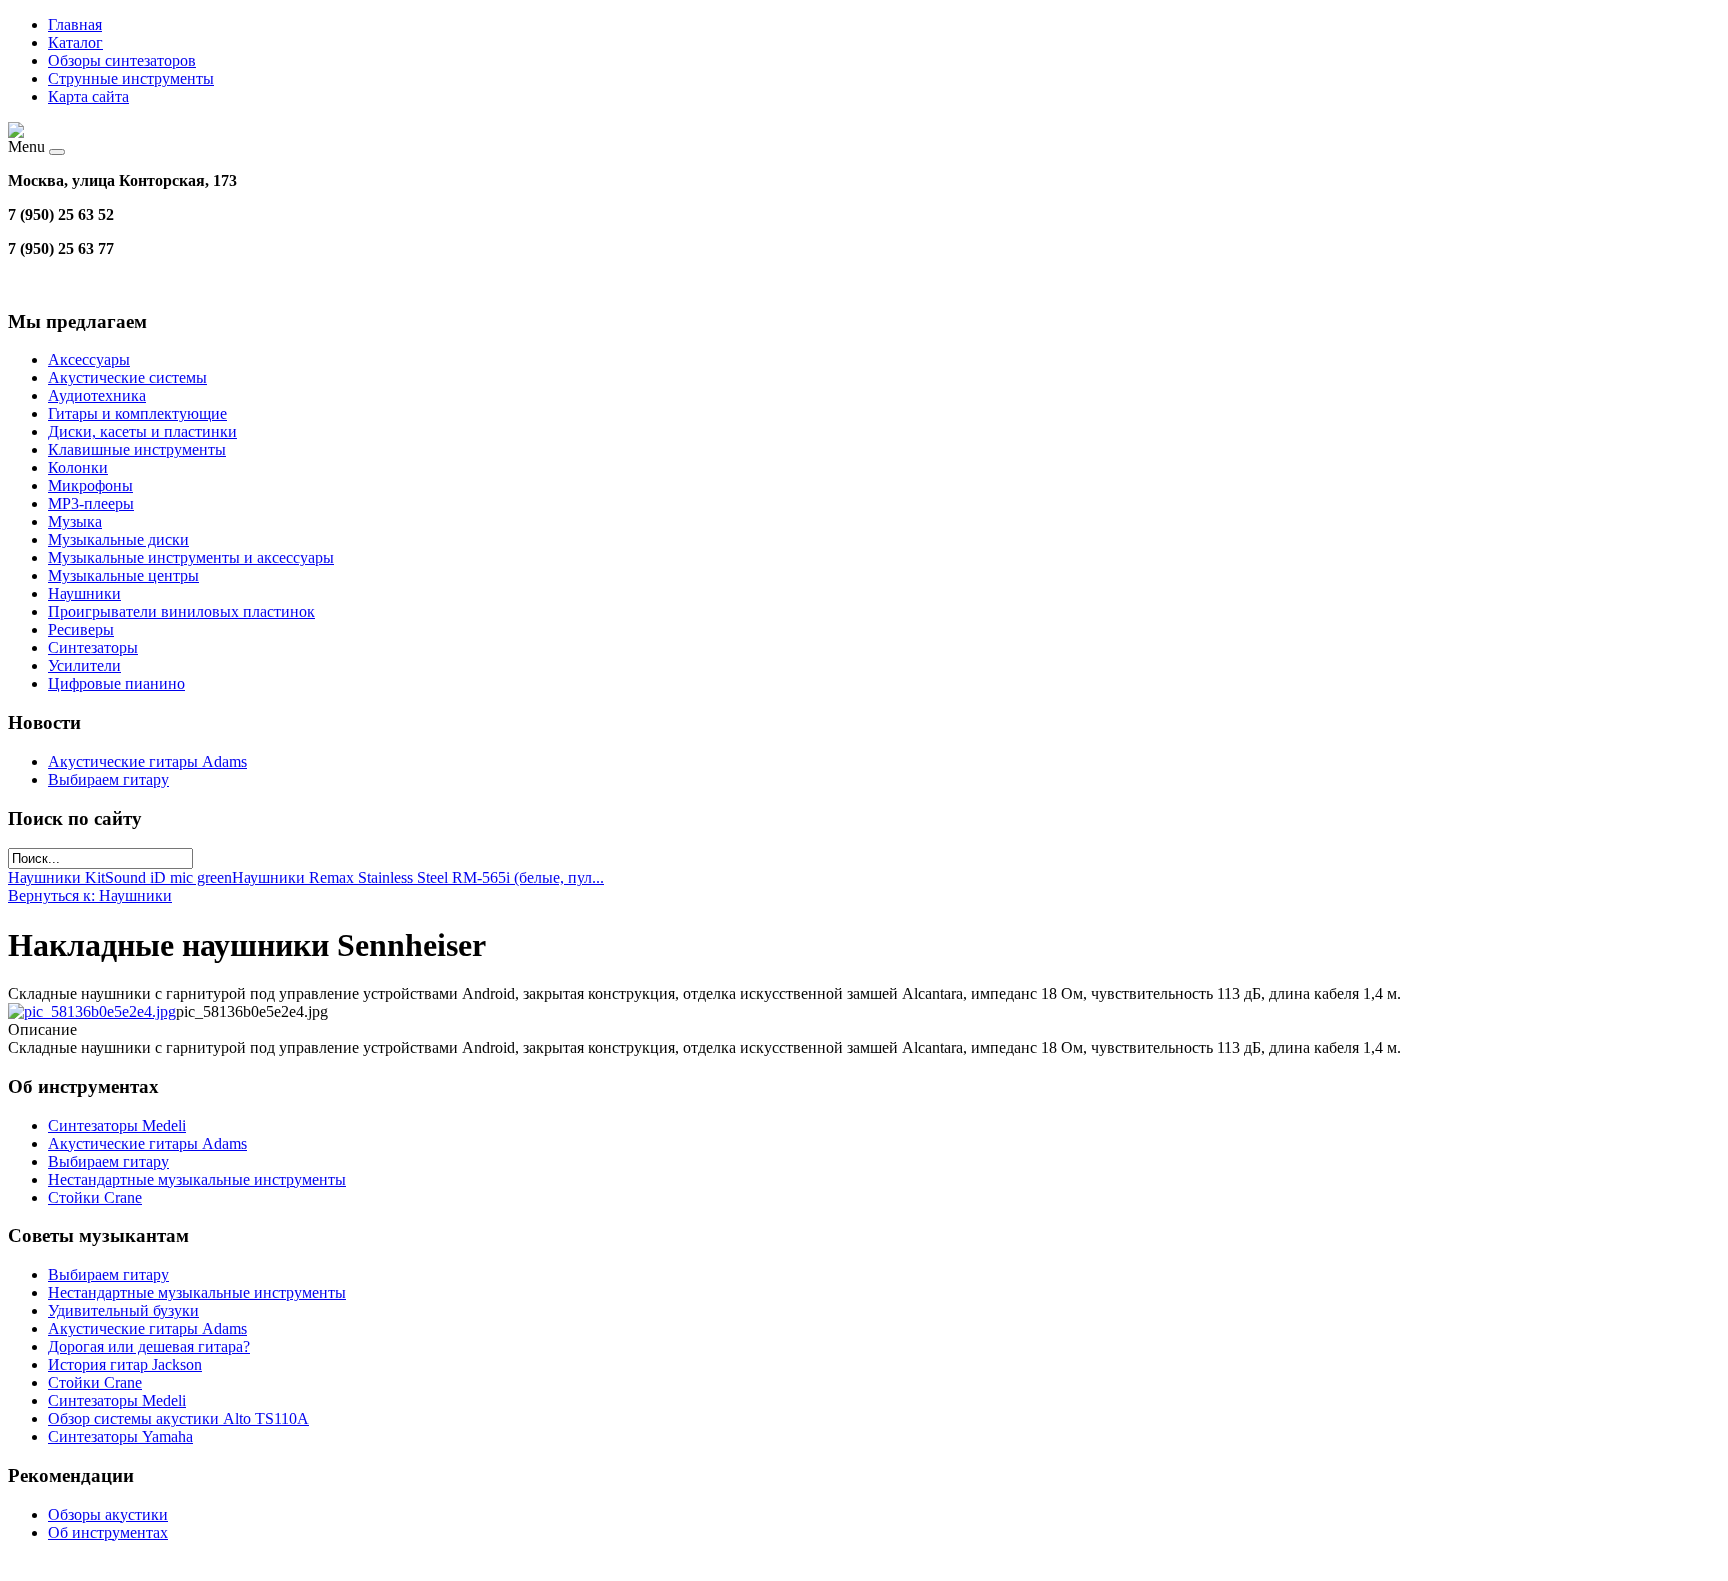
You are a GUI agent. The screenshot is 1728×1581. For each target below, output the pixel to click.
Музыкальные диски (118, 539)
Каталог (75, 42)
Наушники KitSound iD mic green (120, 877)
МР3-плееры (91, 503)
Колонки (78, 467)
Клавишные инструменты (137, 449)
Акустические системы (127, 377)
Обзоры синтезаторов (122, 60)
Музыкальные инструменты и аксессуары (191, 557)
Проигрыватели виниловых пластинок (181, 611)
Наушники (84, 593)
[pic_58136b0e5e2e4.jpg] (92, 1011)
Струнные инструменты (131, 78)
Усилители (84, 665)
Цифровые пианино (116, 683)
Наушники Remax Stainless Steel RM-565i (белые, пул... (418, 877)
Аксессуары (89, 359)
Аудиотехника (97, 395)
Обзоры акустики (108, 1514)
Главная (75, 24)
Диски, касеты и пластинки (142, 431)
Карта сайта (88, 96)
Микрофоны (90, 485)
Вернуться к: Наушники (90, 895)
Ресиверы (81, 629)
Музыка (75, 521)
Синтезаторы (93, 647)
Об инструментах (108, 1532)
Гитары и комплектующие (137, 413)
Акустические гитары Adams (147, 761)
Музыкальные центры (123, 575)
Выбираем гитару (108, 779)
